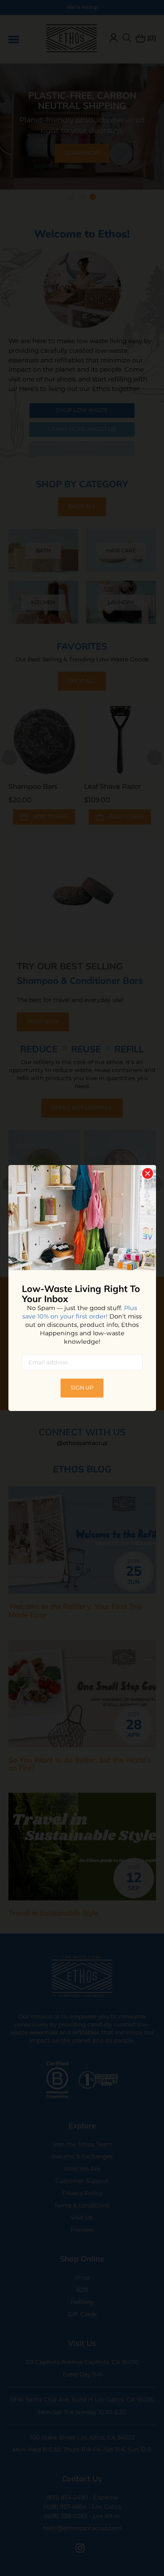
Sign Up (82, 1388)
